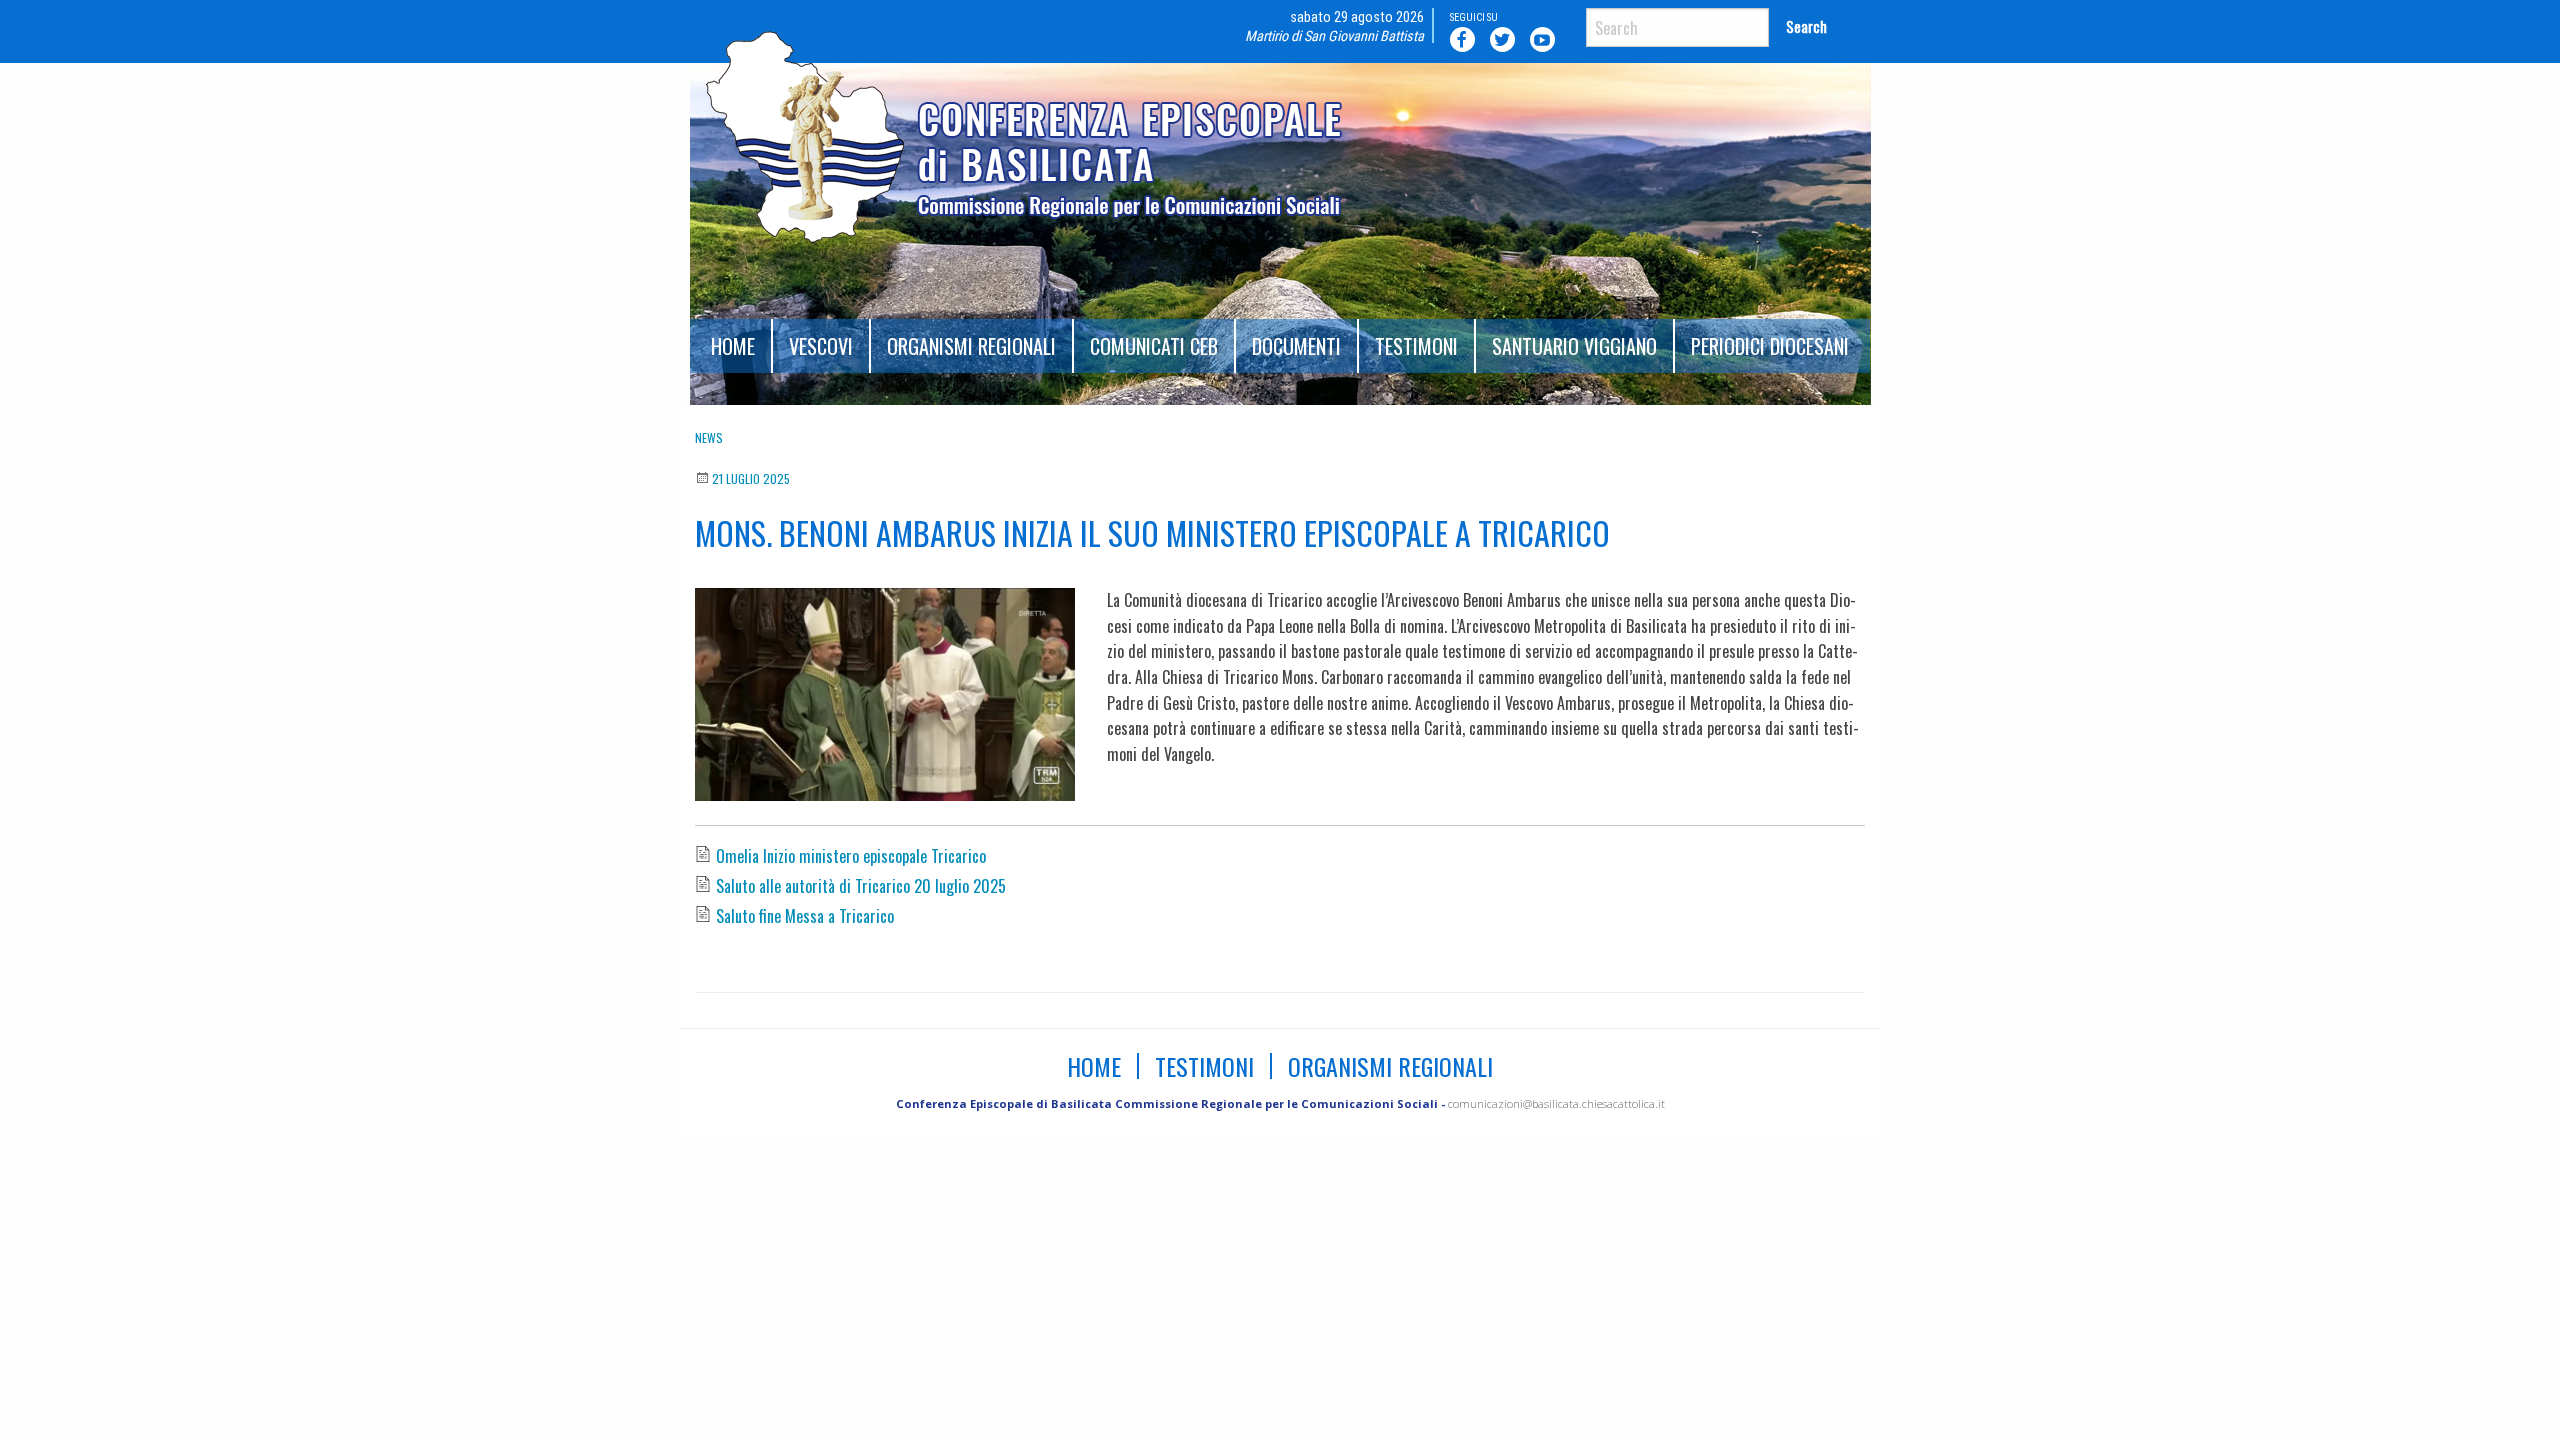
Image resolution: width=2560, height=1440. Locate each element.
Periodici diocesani (1770, 346)
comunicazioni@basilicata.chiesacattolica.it (1556, 1103)
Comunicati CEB (1154, 346)
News (709, 437)
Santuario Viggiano (1574, 346)
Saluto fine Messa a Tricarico (805, 916)
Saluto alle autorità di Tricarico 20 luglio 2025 (861, 886)
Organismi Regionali (971, 346)
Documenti (1296, 346)
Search (1806, 26)
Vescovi (821, 346)
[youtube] (1546, 39)
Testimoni (1416, 346)
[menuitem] (734, 346)
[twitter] (1506, 39)
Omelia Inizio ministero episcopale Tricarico (851, 856)
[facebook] (1466, 39)
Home (733, 346)
